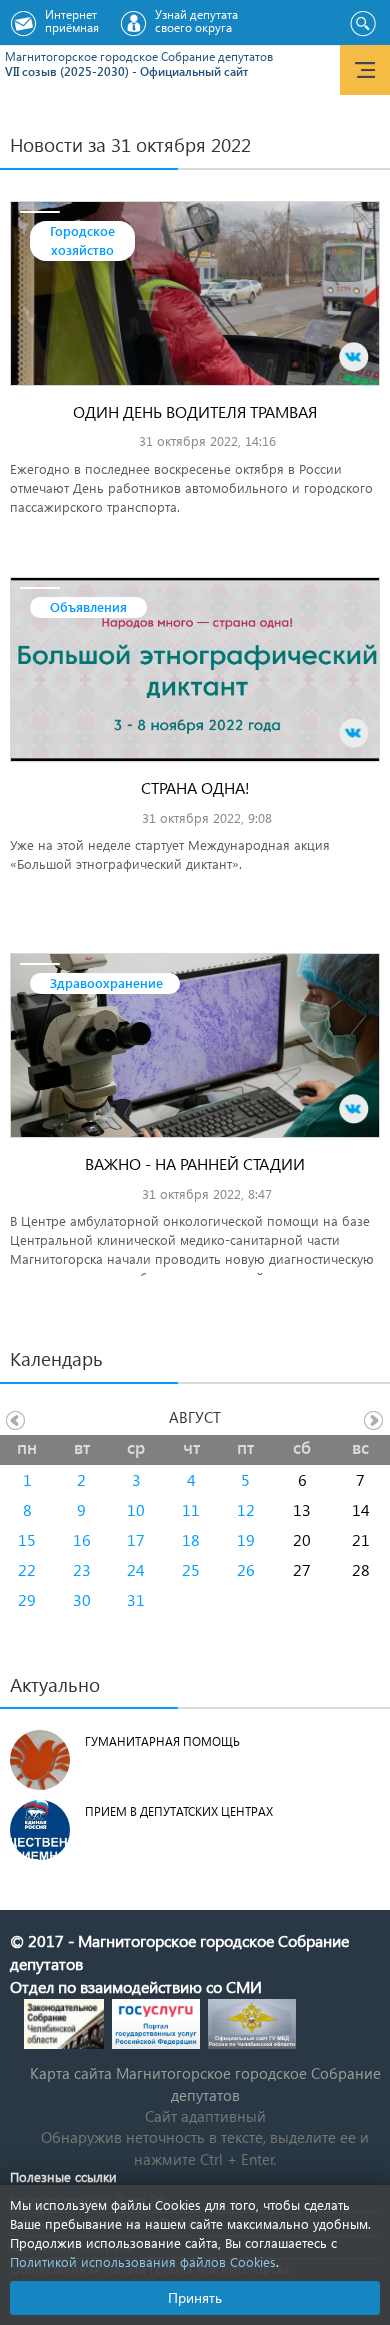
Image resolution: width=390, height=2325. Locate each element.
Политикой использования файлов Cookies (143, 2261)
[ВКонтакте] (354, 357)
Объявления (88, 606)
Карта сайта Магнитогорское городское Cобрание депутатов (205, 2083)
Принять (195, 2297)
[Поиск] (362, 24)
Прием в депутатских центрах (179, 1811)
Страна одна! (195, 787)
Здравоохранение (106, 982)
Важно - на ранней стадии (195, 1163)
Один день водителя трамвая (195, 411)
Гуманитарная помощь (162, 1741)
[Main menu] (365, 70)
